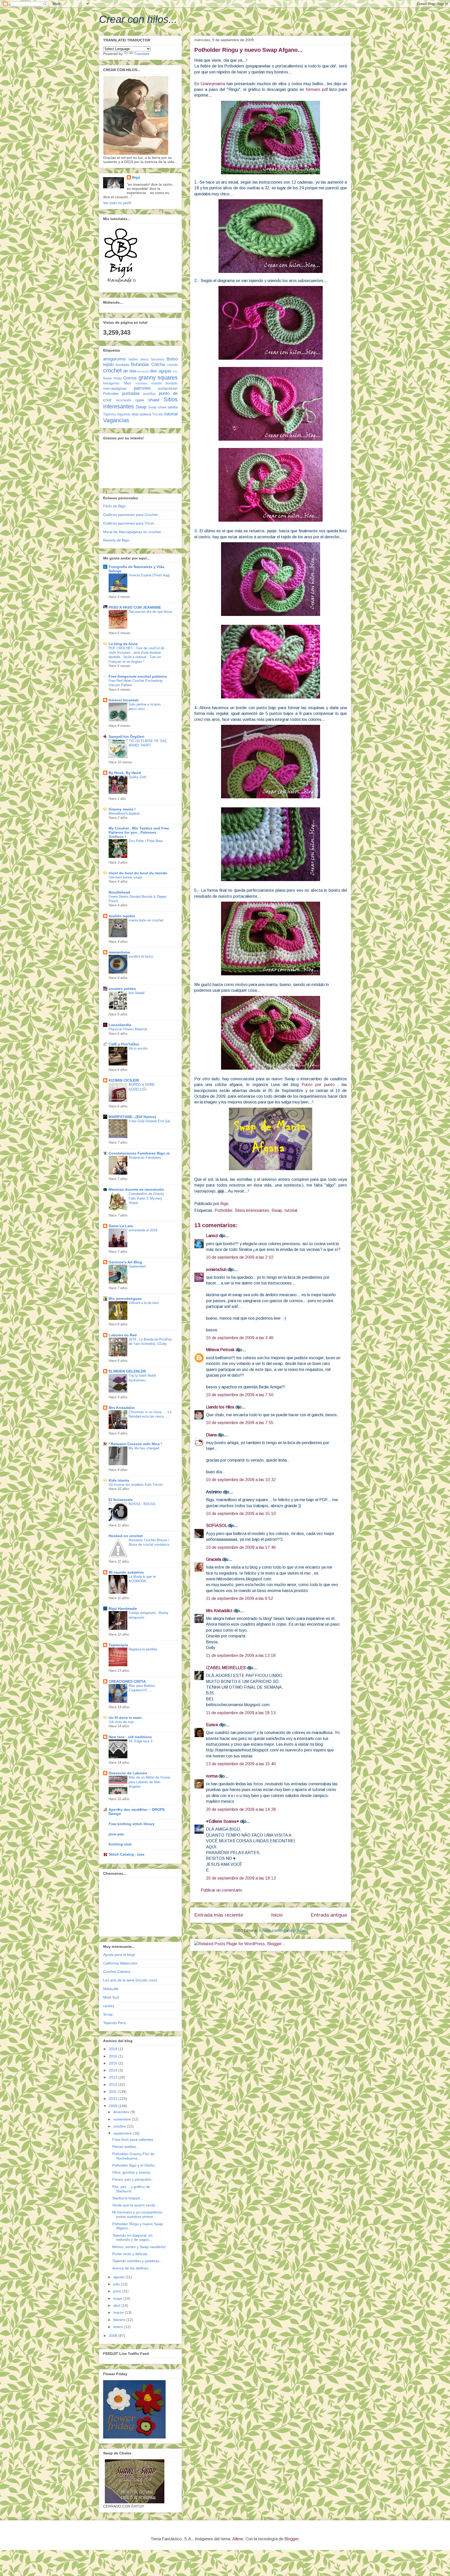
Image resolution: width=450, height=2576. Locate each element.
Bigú (136, 177)
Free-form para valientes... (134, 2140)
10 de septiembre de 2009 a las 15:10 (241, 1514)
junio (118, 2291)
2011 (113, 2092)
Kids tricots (119, 1480)
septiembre (123, 2133)
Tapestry (110, 414)
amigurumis (114, 359)
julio (117, 2284)
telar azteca (141, 414)
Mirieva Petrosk (220, 1350)
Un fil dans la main (125, 1718)
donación (143, 371)
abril (117, 2305)
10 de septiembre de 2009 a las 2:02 (240, 1257)
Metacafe (111, 1989)
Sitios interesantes (252, 1210)
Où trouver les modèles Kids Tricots (136, 1485)
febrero (120, 2320)
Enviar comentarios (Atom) (284, 1931)
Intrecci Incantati (124, 700)
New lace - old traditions (130, 1737)
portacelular (168, 388)
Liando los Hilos (220, 1407)
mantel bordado (164, 383)
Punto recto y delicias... (131, 2254)
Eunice (212, 1725)
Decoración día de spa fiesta (150, 612)
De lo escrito (138, 1048)
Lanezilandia (120, 1025)
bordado (123, 365)
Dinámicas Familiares (145, 1158)
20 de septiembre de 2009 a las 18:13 (241, 1878)
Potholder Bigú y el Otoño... (135, 2165)
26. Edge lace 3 (140, 1741)
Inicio (277, 1915)
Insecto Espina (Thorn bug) (149, 575)
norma (212, 1776)
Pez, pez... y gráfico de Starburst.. (131, 2189)
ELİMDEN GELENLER (127, 1371)
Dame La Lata (121, 1226)
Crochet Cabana (117, 1972)
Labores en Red (123, 1335)
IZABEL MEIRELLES (226, 1668)
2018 (114, 2049)
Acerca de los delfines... (132, 2268)
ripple (140, 400)
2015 (114, 2063)
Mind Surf (111, 1997)
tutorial (291, 1210)
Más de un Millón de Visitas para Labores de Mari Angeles (150, 1782)
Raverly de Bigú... (118, 540)
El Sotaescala (121, 1500)
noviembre (123, 2119)
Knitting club (120, 1844)
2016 (114, 2056)
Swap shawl (157, 407)
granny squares (158, 378)
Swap (277, 1210)
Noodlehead (119, 892)
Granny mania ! (122, 809)
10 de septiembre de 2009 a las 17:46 (241, 1547)
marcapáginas (115, 388)
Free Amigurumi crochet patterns (138, 676)
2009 (114, 2106)
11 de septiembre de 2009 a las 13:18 (241, 1655)
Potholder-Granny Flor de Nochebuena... (133, 2156)
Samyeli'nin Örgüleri (126, 737)
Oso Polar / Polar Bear (146, 841)
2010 (114, 2099)
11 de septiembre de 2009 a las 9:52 (240, 1598)
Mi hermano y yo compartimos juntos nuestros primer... (137, 2214)
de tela (130, 371)
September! (137, 1266)
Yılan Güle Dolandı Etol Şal (149, 1121)
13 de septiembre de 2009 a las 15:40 (241, 1764)
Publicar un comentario (221, 1890)
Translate (142, 54)
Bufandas (140, 364)
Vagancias (116, 420)
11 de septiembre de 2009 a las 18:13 (241, 1713)
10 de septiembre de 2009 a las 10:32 (241, 1480)
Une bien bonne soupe (125, 877)
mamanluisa (119, 952)
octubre (120, 2126)
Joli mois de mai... (123, 1722)
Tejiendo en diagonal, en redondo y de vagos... (132, 2238)
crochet (112, 370)
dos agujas (161, 371)
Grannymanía (213, 84)
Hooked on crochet (126, 1536)
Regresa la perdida (143, 1649)
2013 (114, 2077)
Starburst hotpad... (128, 2198)
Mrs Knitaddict (219, 1611)
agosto (119, 2277)
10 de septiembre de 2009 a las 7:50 (240, 1395)
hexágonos (111, 383)
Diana (211, 1435)
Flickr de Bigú (114, 506)
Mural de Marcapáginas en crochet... (133, 532)
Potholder (223, 1210)
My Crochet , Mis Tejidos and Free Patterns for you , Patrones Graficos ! (139, 832)
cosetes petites (122, 989)
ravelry (109, 2006)
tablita (173, 407)
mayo (118, 2298)
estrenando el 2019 (143, 1230)
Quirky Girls (138, 777)
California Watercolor (120, 1963)
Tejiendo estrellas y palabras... (137, 2261)
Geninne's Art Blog (125, 1262)
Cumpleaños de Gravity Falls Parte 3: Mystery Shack (146, 1198)
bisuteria (158, 359)
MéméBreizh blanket (124, 813)
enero (119, 2327)
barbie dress (139, 359)
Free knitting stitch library (132, 1824)
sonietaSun (216, 1270)
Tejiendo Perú (114, 2023)
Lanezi (212, 1236)
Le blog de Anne (123, 644)
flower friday (113, 378)
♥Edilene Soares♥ (223, 1821)
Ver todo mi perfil (117, 203)
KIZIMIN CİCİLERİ (124, 1080)
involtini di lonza (141, 956)
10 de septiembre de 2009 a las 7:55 (240, 1423)
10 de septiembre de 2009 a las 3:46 (240, 1338)
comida (172, 365)
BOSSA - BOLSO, (142, 1504)
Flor (175, 371)
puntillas (149, 394)
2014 (114, 2070)
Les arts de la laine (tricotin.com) (130, 1980)
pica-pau (116, 1834)
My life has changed (144, 1448)
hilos (127, 383)
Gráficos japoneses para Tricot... (130, 523)
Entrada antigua (329, 1915)
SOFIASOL (216, 1526)
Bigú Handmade (123, 1608)
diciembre (122, 2112)
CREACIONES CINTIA (127, 1681)
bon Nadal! (137, 993)
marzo (119, 2312)
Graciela (214, 1559)
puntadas (131, 393)
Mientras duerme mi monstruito (136, 1189)
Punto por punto (320, 1085)
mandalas (142, 383)
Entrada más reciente (219, 1915)
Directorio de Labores (128, 1773)
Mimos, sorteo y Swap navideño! (139, 2247)
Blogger (291, 2539)
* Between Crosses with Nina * (135, 1444)
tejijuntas (124, 414)
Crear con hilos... (138, 19)
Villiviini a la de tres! (144, 1303)
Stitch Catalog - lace (127, 1854)
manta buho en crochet (146, 920)
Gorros (130, 378)
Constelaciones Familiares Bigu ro (139, 1153)
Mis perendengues (125, 1299)
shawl (154, 400)
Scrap (108, 2014)
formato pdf (317, 89)
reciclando (124, 400)
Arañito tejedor (122, 916)
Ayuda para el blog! (119, 1955)
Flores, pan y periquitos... (133, 2179)
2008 (114, 2336)
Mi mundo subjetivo (126, 1572)
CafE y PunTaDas (124, 1044)
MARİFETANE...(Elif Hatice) (132, 1117)
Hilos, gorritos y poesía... (133, 2172)
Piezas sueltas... (126, 2147)
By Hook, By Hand (125, 773)
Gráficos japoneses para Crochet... (132, 515)
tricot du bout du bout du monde (138, 873)
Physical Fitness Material (128, 1029)
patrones (142, 388)
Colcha (158, 364)
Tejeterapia (118, 1645)
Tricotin (158, 414)
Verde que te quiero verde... (135, 2205)
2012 (114, 2085)
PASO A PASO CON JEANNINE (135, 607)
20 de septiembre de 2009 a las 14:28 (241, 1809)
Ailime (238, 2539)
